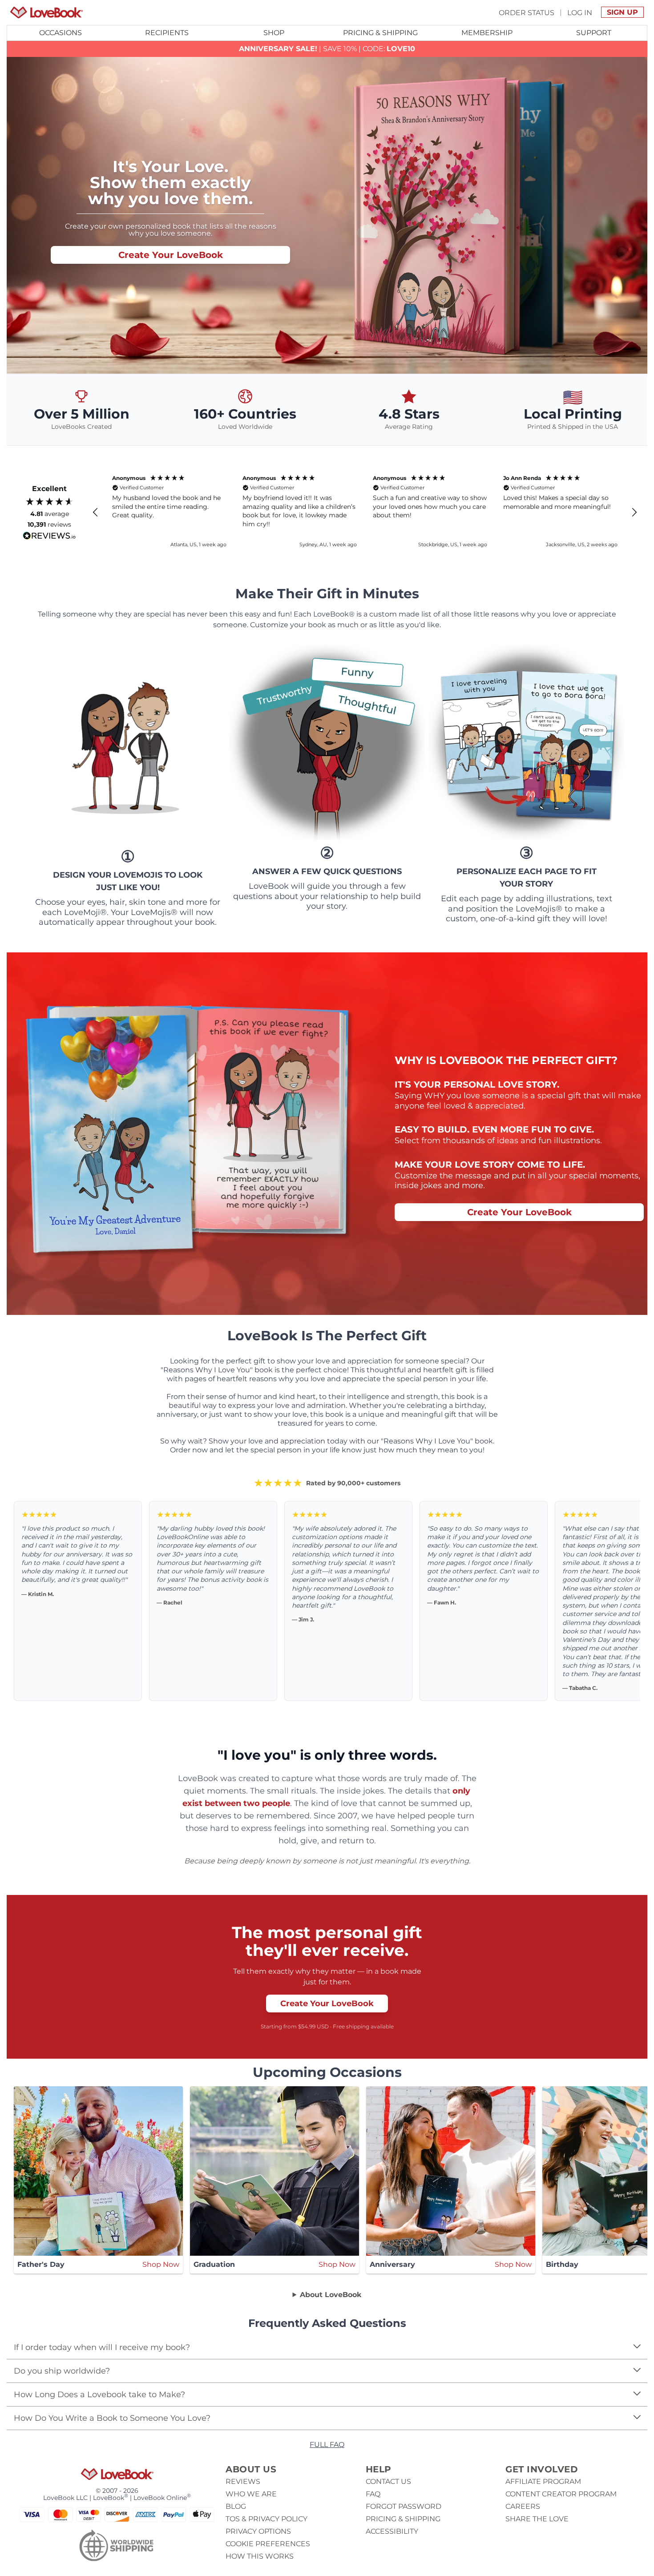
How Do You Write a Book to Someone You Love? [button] (112, 2418)
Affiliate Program (543, 2481)
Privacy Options (258, 2531)
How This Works (260, 2556)
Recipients (167, 33)
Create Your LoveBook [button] (171, 255)
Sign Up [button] (622, 12)
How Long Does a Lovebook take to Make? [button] (99, 2395)
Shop (274, 33)
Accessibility (392, 2531)
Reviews (243, 2481)
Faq (373, 2494)
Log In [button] (580, 12)
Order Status (527, 12)
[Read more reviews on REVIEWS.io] (49, 536)
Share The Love (537, 2519)
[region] (365, 512)
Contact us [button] (388, 2481)
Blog (236, 2506)
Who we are (251, 2494)
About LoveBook (331, 2295)
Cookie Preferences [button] (268, 2544)
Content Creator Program (561, 2494)
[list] (327, 2359)
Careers (523, 2506)
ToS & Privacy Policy (266, 2519)
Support (594, 33)
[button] (96, 512)
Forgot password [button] (404, 2506)
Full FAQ (327, 2445)
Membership (487, 33)
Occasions (61, 33)
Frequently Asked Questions (327, 2323)
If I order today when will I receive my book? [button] (102, 2347)
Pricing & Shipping (380, 33)
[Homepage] (46, 12)
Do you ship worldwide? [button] (62, 2371)
